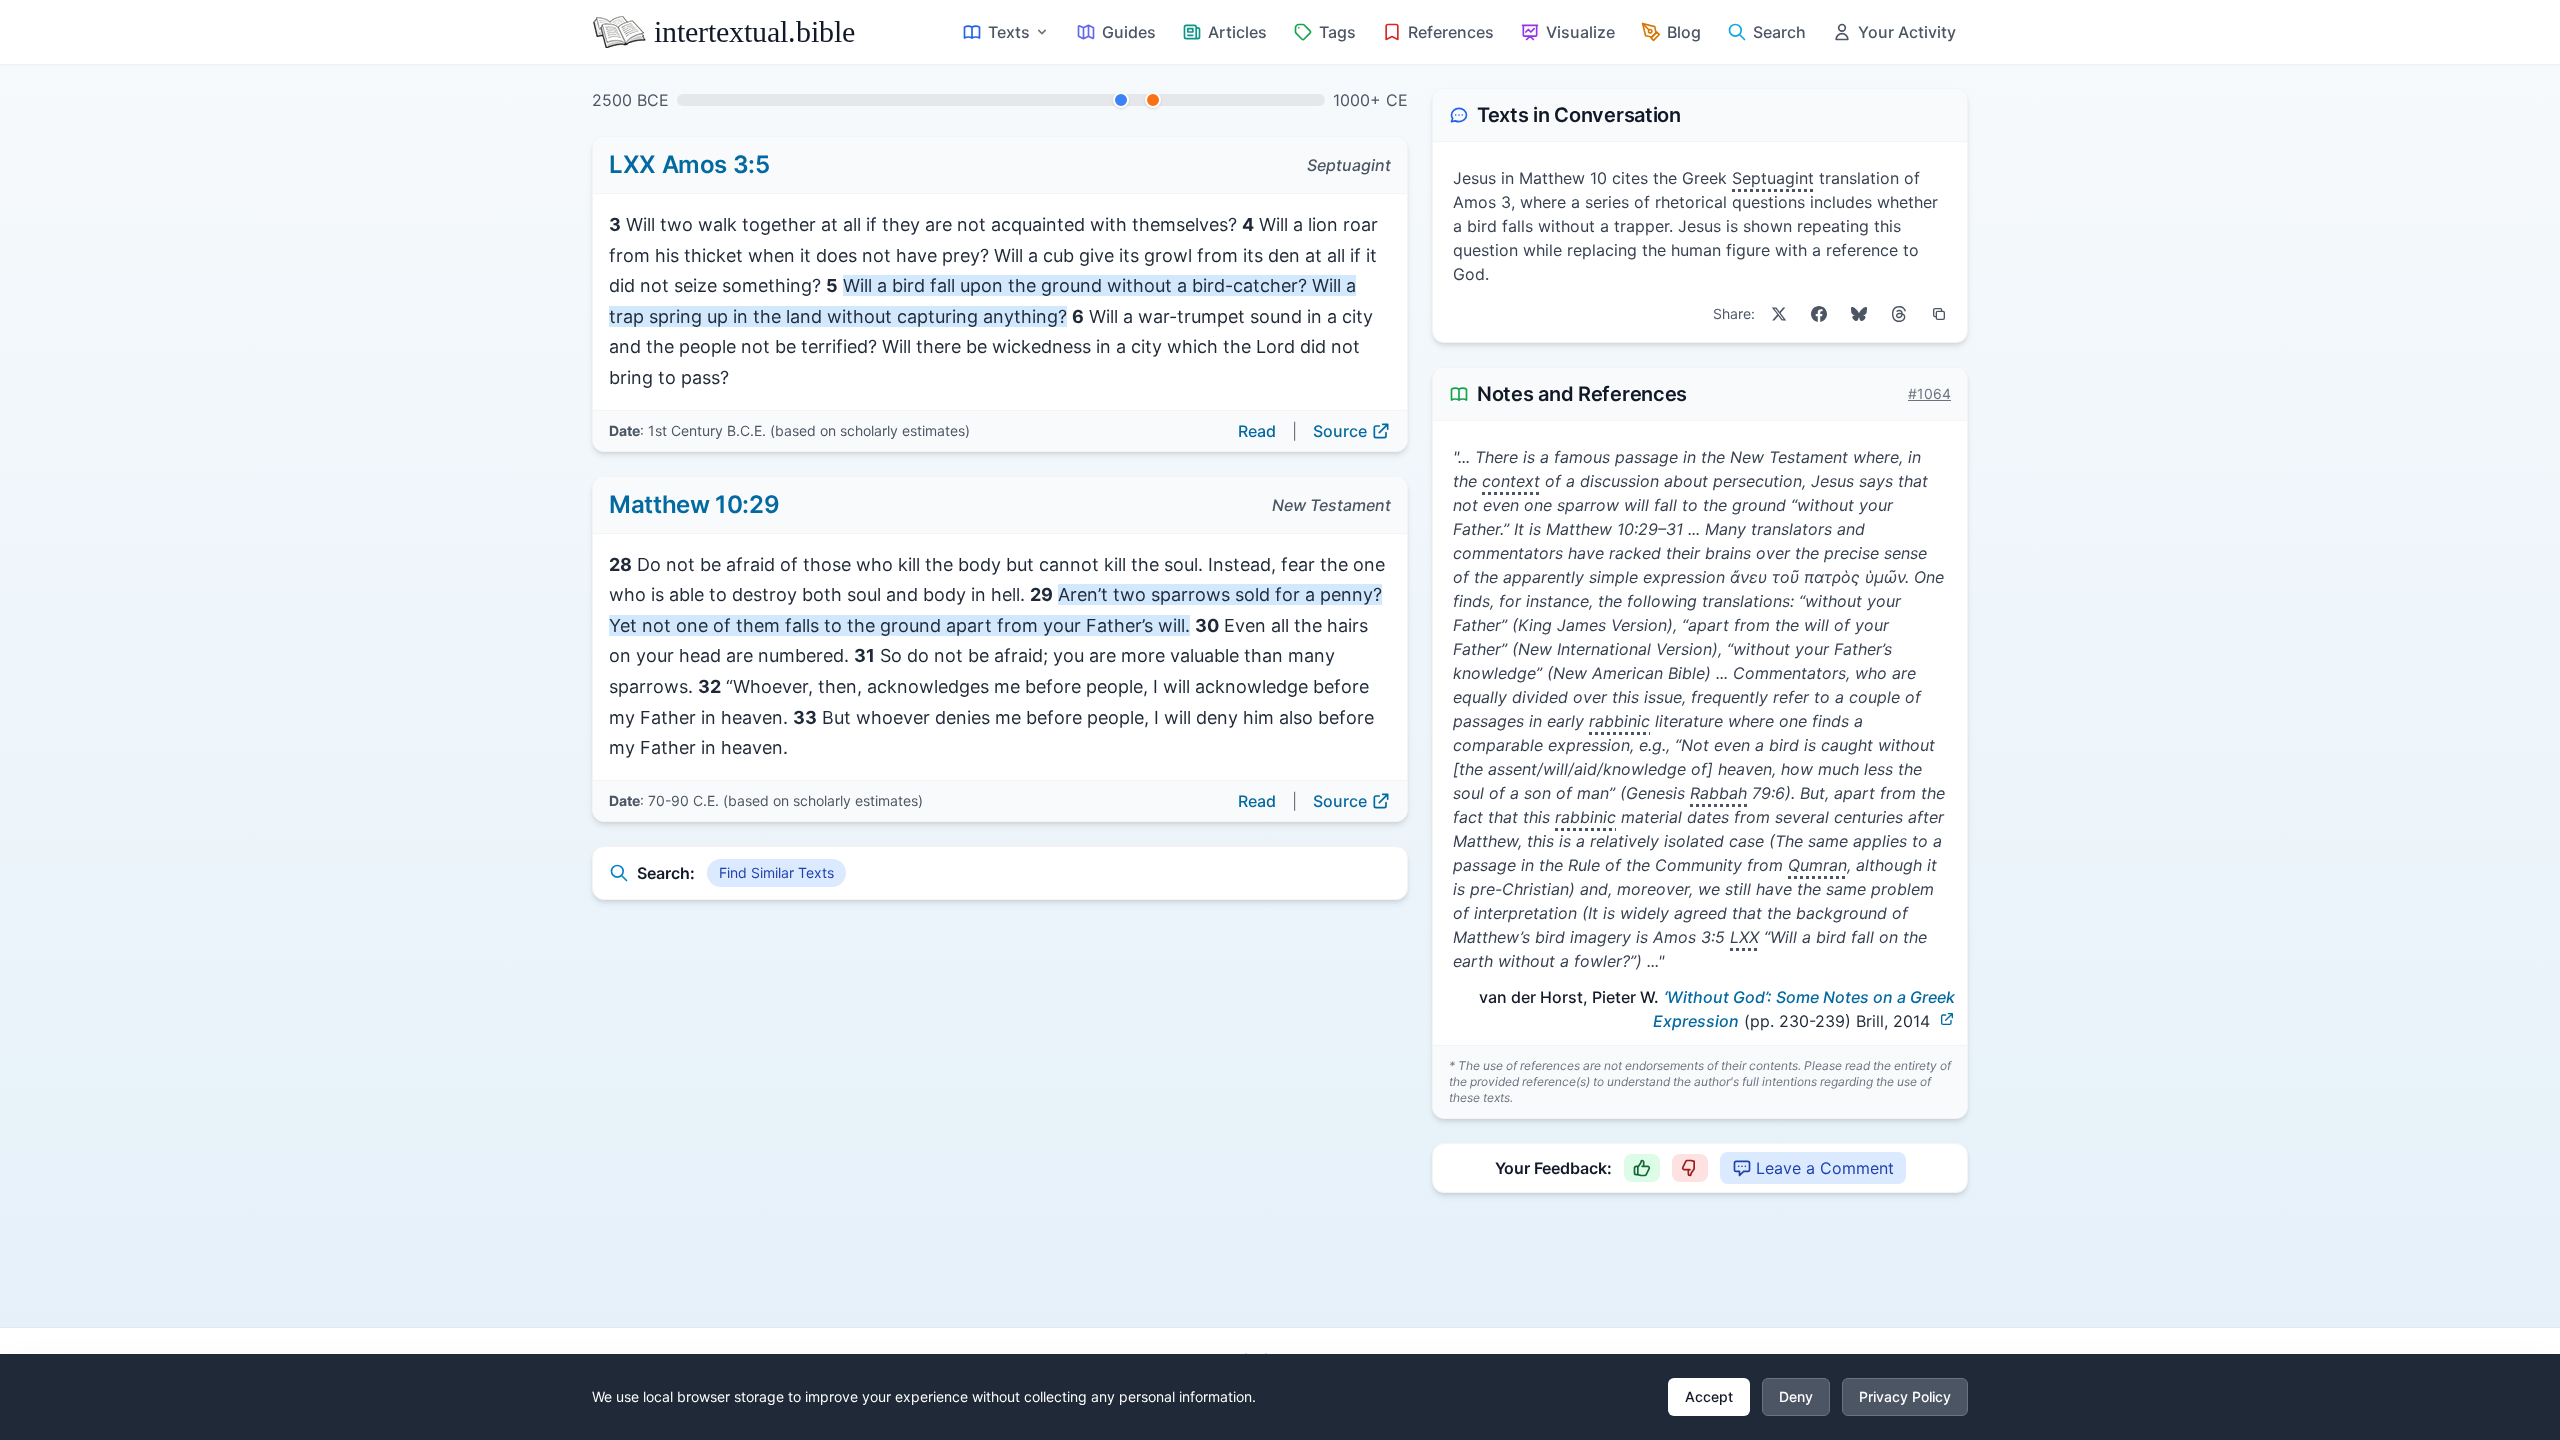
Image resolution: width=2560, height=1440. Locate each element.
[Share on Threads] (1899, 314)
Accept (1709, 1396)
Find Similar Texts (776, 872)
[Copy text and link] (1939, 314)
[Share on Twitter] (1779, 314)
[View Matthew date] (1153, 100)
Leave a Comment (1825, 1168)
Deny (1796, 1396)
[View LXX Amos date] (1121, 100)
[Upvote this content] (1642, 1168)
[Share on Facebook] (1819, 314)
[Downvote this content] (1690, 1168)
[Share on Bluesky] (1859, 314)
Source (1340, 431)
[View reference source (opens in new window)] (1947, 1019)
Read (1257, 431)
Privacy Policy (1905, 1396)
